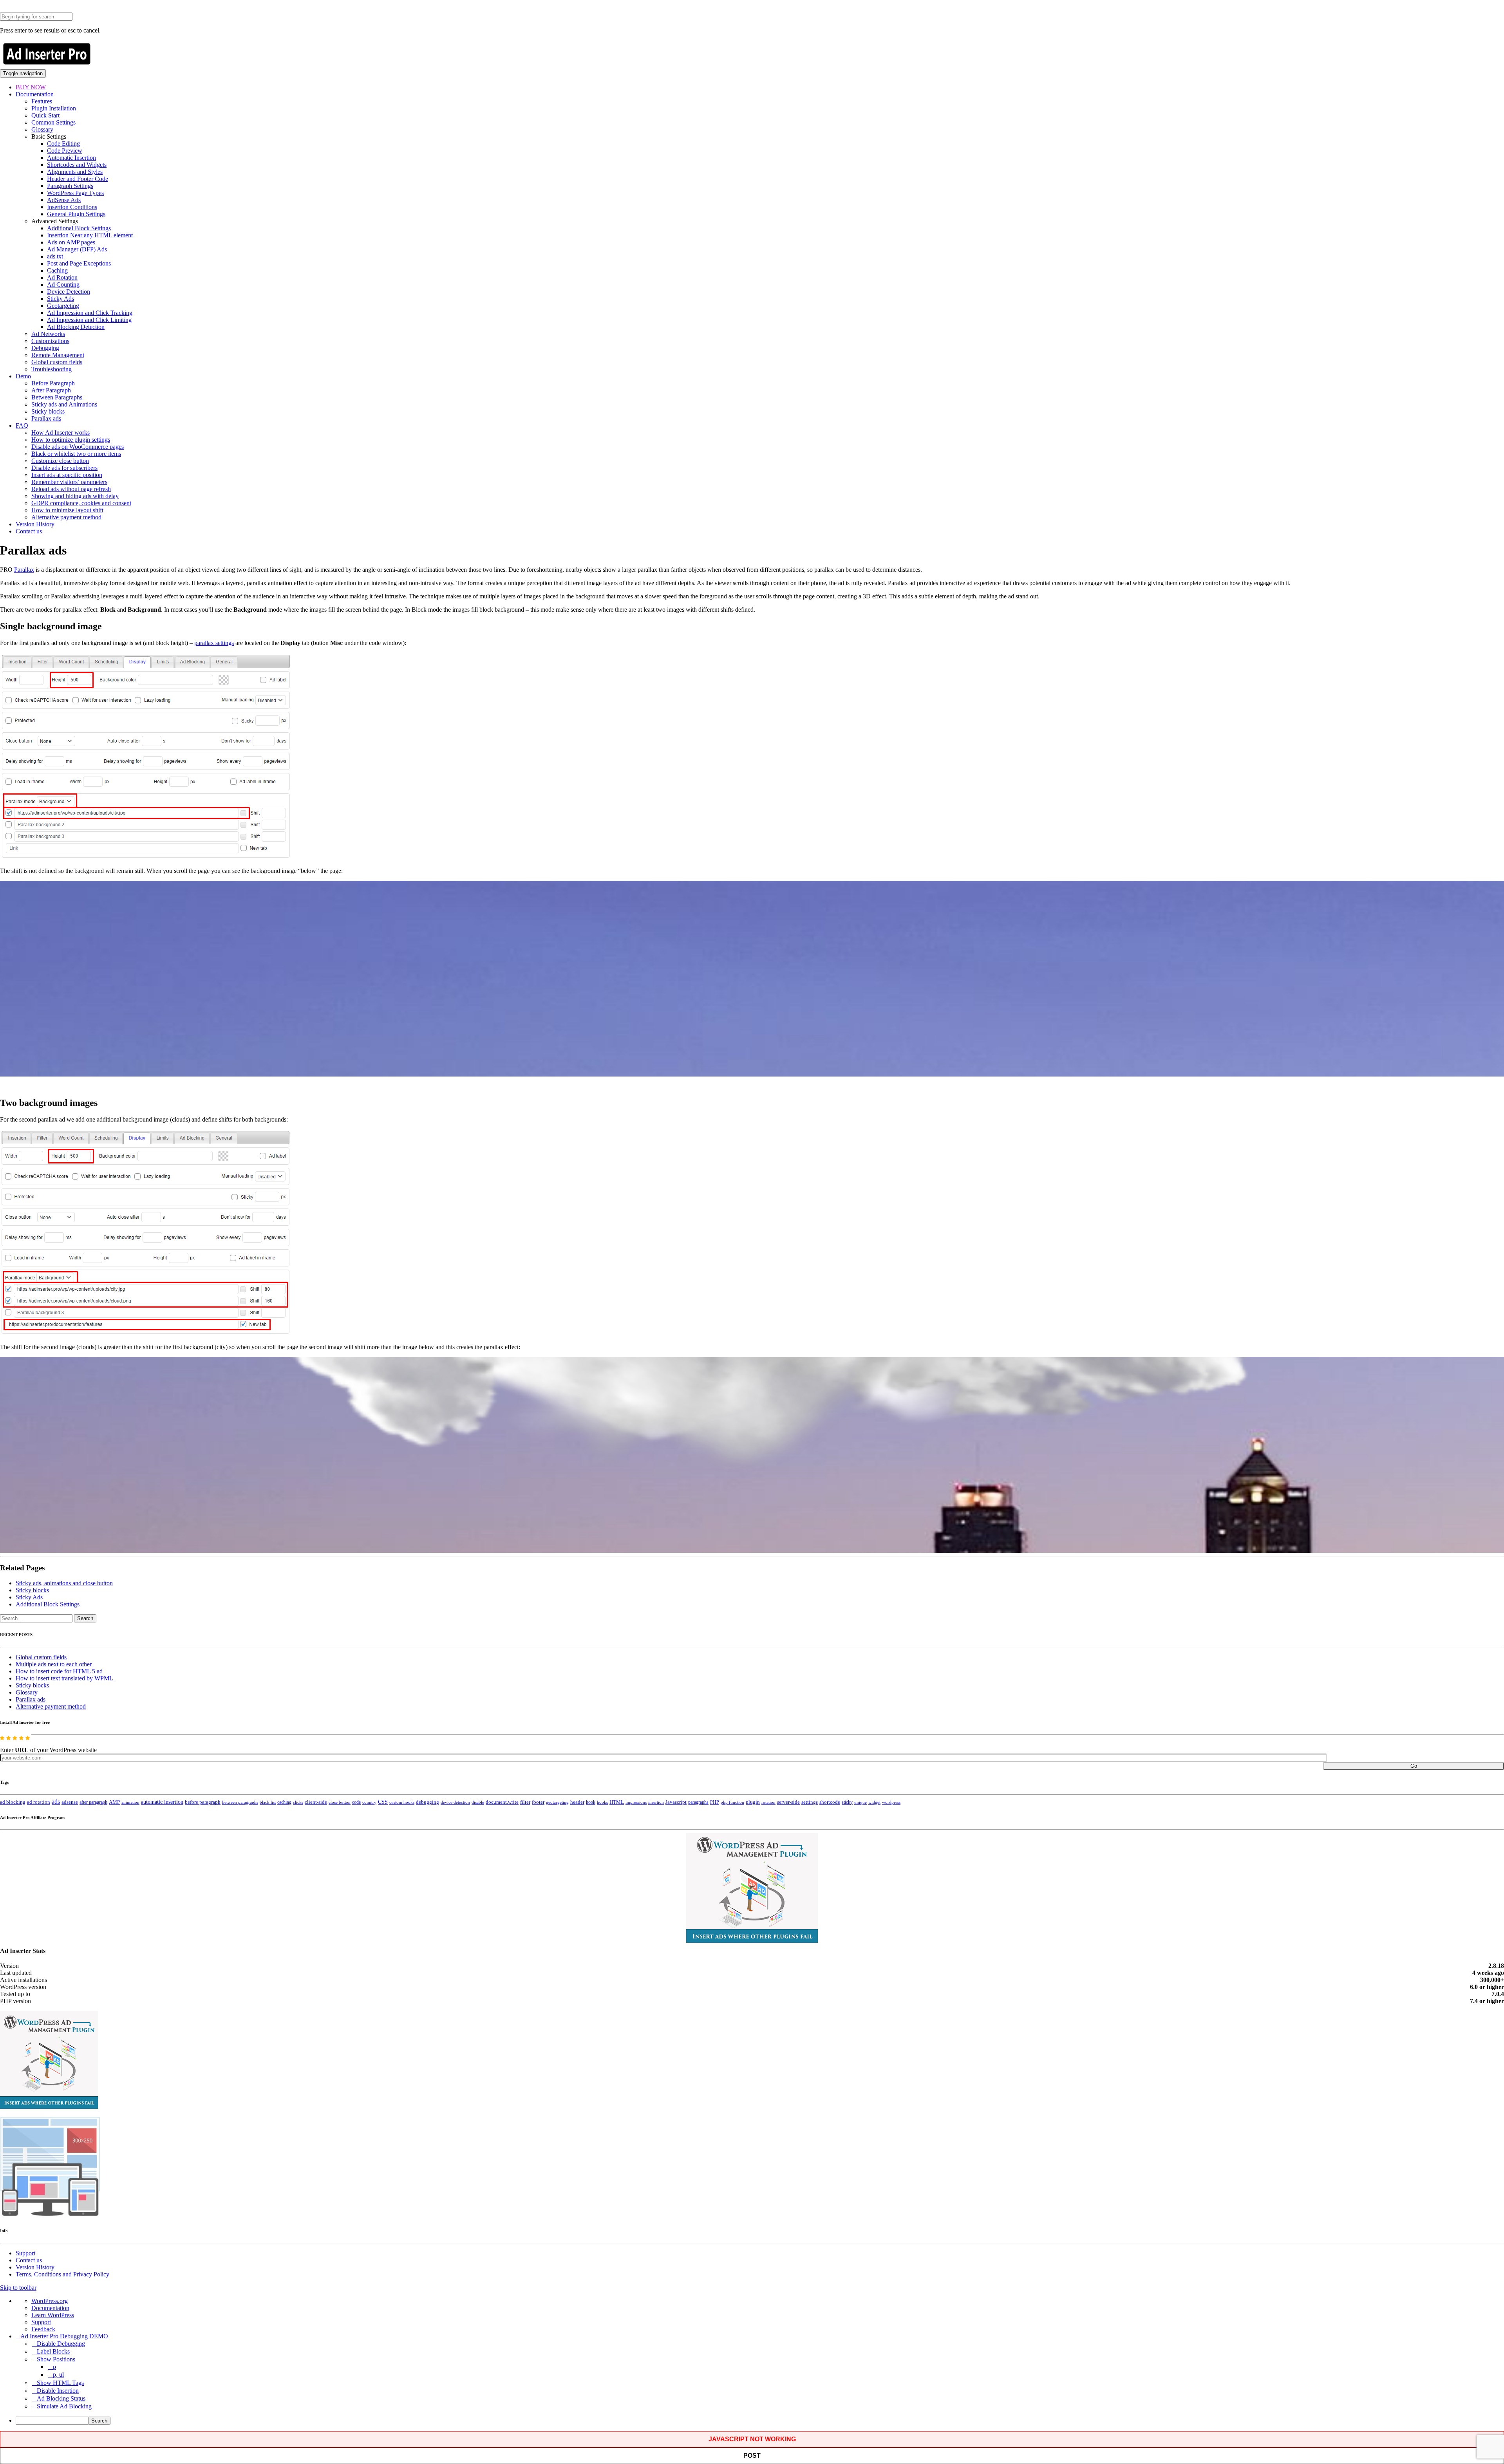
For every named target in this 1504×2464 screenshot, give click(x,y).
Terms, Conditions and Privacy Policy (62, 2274)
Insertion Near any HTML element (90, 235)
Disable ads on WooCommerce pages (78, 447)
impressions (636, 1802)
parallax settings (214, 643)
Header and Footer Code (78, 179)
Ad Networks (48, 334)
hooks (602, 1802)
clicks (298, 1802)
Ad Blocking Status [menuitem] (61, 2398)
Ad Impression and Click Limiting (89, 320)
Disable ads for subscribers (64, 468)
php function (732, 1802)
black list (268, 1802)
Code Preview (65, 151)
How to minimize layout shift (67, 510)
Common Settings (53, 122)
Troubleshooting (52, 369)
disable (478, 1802)
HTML (617, 1802)
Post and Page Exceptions (79, 263)
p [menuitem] (54, 2367)
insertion (656, 1802)
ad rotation (39, 1802)
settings (810, 1802)
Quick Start (45, 115)
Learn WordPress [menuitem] (53, 2315)
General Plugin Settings (76, 214)
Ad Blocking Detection (76, 327)
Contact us (29, 531)
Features (42, 101)
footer (538, 1802)
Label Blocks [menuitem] (53, 2351)
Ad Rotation (62, 277)
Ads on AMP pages (71, 242)
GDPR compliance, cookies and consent (81, 503)
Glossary (42, 129)
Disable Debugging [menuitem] (61, 2344)
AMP (114, 1802)
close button (340, 1802)
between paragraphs (240, 1802)
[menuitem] (760, 2421)
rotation (768, 1802)
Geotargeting (63, 306)
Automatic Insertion (71, 158)
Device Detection (69, 292)
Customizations (50, 341)
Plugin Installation (54, 108)
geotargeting (557, 1802)
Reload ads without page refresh (71, 489)
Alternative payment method (66, 517)
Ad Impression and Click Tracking (90, 313)
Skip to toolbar (18, 2288)
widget (874, 1802)
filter (525, 1802)
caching (284, 1802)
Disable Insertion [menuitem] (58, 2391)
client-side (316, 1802)
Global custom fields (57, 362)
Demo (23, 376)
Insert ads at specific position (67, 475)
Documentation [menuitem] (50, 2308)
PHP (715, 1802)
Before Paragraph (53, 383)
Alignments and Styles (75, 172)
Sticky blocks (48, 411)
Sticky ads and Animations (64, 404)
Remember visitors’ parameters (69, 482)
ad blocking (13, 1802)
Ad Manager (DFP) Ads (77, 249)
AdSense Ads (64, 200)
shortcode (830, 1802)
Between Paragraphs (57, 397)
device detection (455, 1802)
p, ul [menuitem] (58, 2375)
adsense (70, 1802)
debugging (428, 1802)
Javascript (676, 1802)
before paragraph (203, 1802)
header (577, 1802)
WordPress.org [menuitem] (50, 2301)
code (356, 1802)
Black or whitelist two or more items (76, 454)
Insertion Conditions (72, 207)
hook (591, 1802)
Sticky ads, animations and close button (64, 1583)
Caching (57, 270)
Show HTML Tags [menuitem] (60, 2383)
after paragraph (93, 1802)
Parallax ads (46, 418)
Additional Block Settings (79, 228)
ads (56, 1802)
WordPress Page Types (75, 193)
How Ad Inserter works (61, 433)
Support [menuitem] (41, 2322)
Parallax (24, 570)
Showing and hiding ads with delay (75, 496)
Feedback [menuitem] (43, 2329)
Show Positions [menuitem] (56, 2359)
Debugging (45, 348)
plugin (753, 1802)
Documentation (35, 94)
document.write (502, 1802)
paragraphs (698, 1802)
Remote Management (58, 355)
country (369, 1802)
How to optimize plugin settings (71, 440)
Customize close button (60, 461)
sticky (847, 1802)
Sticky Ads (61, 299)
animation (130, 1802)
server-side (788, 1802)
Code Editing (63, 144)
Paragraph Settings (70, 186)
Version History (35, 524)
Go (1414, 1766)
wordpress (891, 1802)
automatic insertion (162, 1802)
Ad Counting (63, 285)
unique (860, 1802)
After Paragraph (51, 390)
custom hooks (402, 1802)
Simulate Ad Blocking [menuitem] (64, 2406)
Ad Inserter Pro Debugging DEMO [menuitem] (64, 2336)
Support (25, 2253)
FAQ (22, 425)
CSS (383, 1802)
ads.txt (55, 256)
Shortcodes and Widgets (77, 165)
